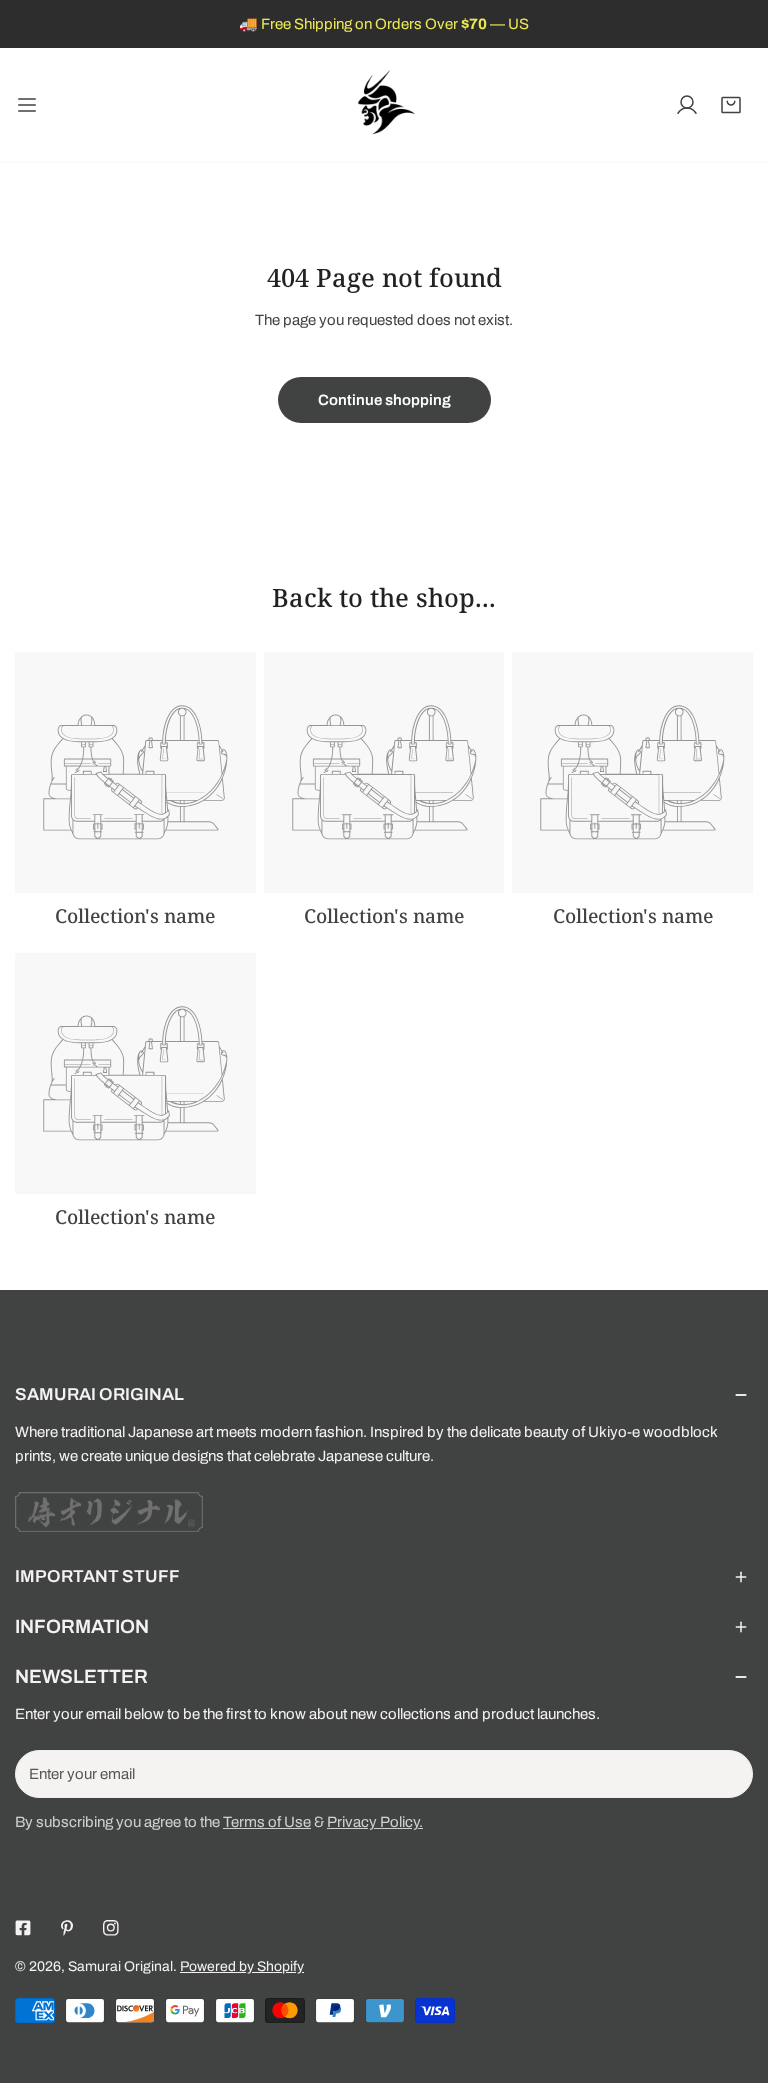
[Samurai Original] (384, 105)
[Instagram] (111, 1928)
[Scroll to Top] (732, 1977)
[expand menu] (27, 105)
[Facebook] (23, 1928)
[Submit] (727, 1773)
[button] (731, 105)
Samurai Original (120, 1966)
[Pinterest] (67, 1928)
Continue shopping (384, 400)
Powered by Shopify (242, 1966)
